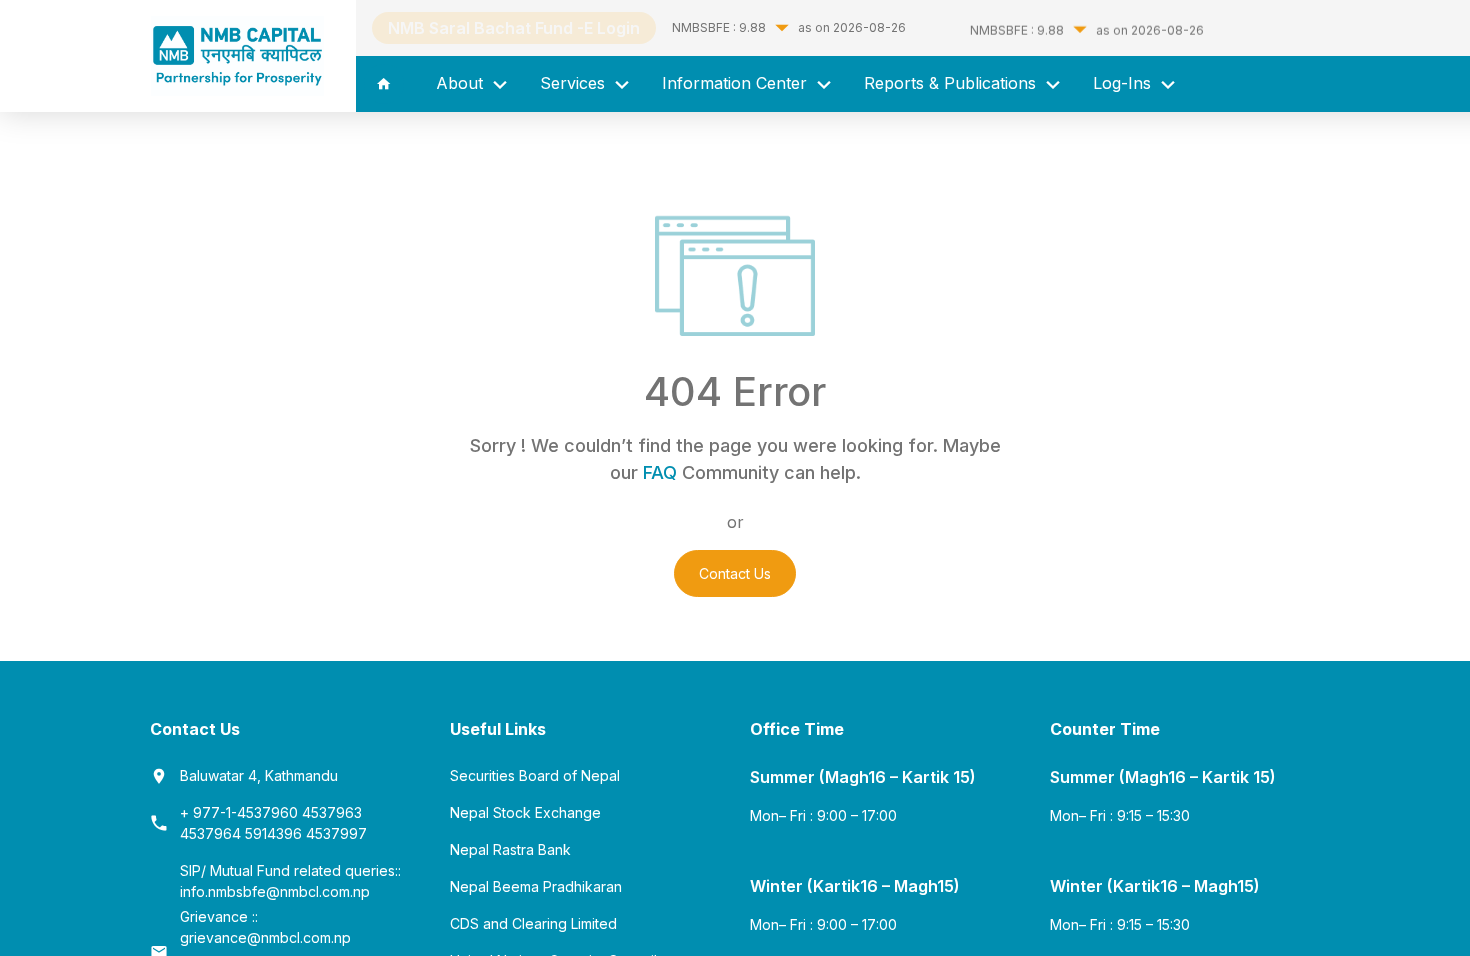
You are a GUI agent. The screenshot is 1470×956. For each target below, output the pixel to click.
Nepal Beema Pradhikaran (536, 886)
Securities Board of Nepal (535, 775)
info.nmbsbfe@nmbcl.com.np (275, 891)
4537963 (332, 812)
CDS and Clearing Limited (533, 923)
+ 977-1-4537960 (241, 812)
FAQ (660, 472)
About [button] (462, 83)
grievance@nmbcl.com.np (265, 937)
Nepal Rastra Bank (510, 849)
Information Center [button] (737, 83)
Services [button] (575, 83)
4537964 (212, 833)
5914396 (275, 833)
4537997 (336, 833)
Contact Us (735, 573)
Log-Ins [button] (1124, 83)
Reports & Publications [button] (952, 83)
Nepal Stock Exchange (525, 812)
